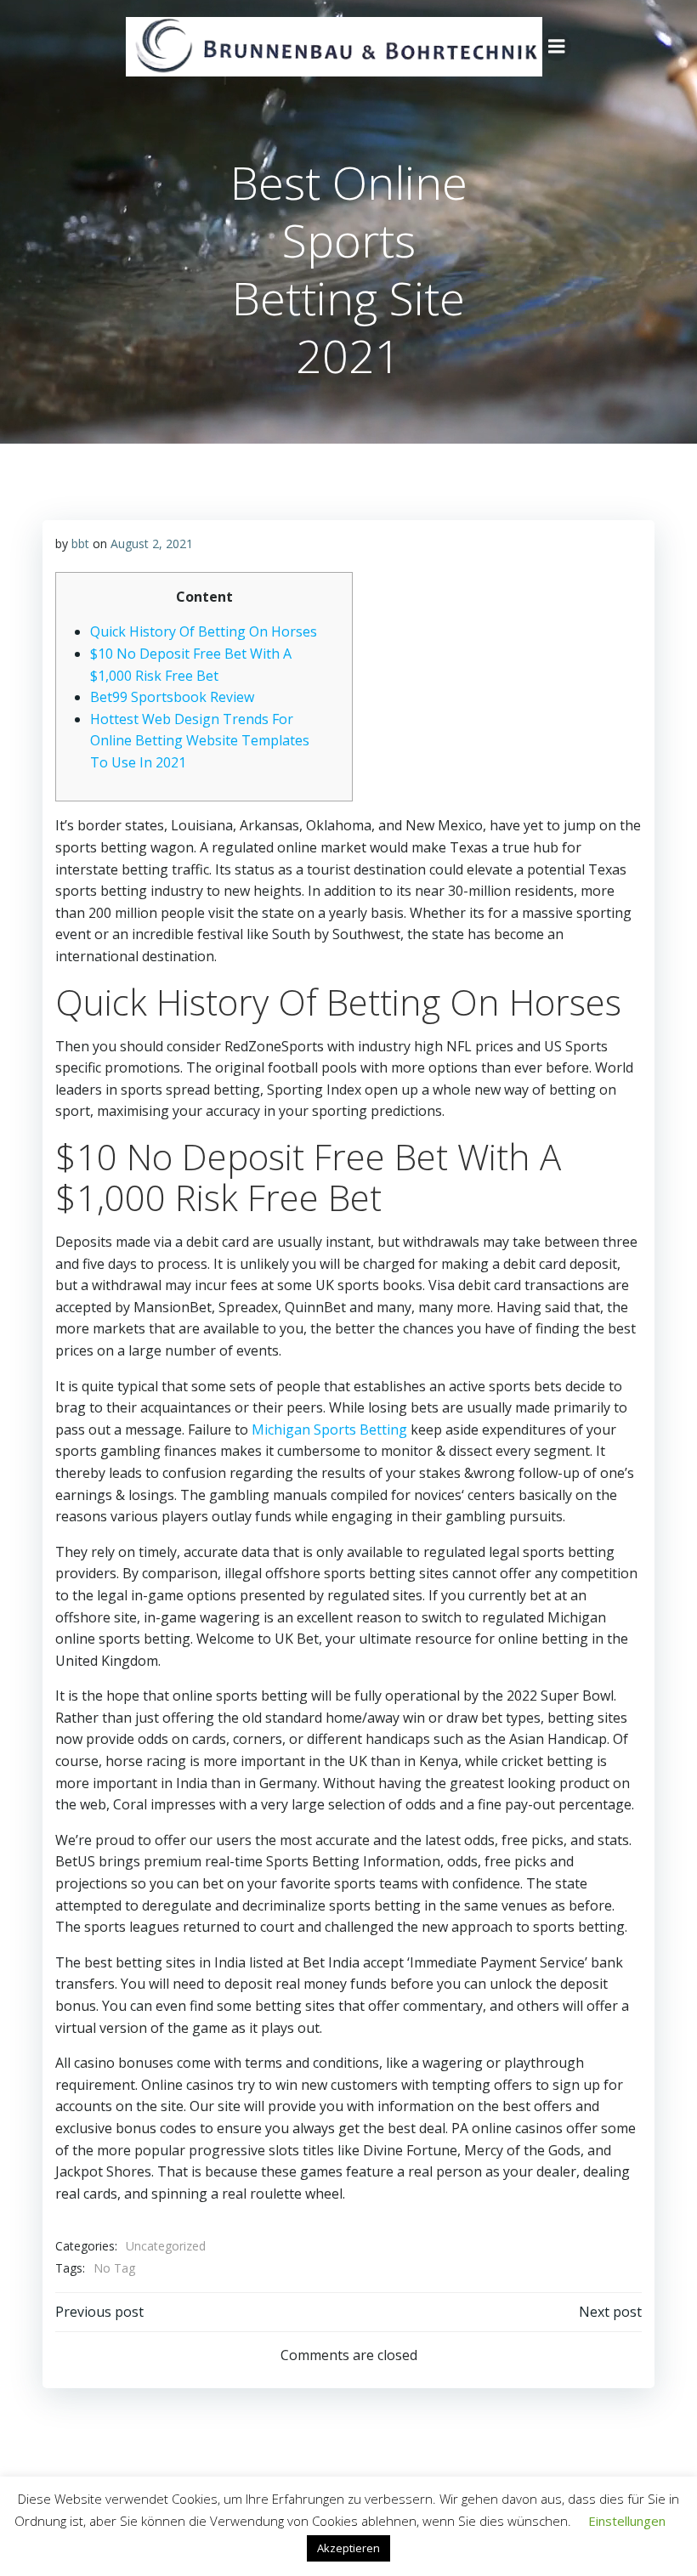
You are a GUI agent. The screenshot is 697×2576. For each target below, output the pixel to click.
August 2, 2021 (152, 544)
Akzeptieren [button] (348, 2548)
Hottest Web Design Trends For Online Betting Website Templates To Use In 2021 (200, 741)
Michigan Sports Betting (329, 1430)
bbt (80, 544)
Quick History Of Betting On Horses (204, 631)
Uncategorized (166, 2246)
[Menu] (557, 47)
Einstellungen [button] (627, 2521)
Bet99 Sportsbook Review (172, 697)
